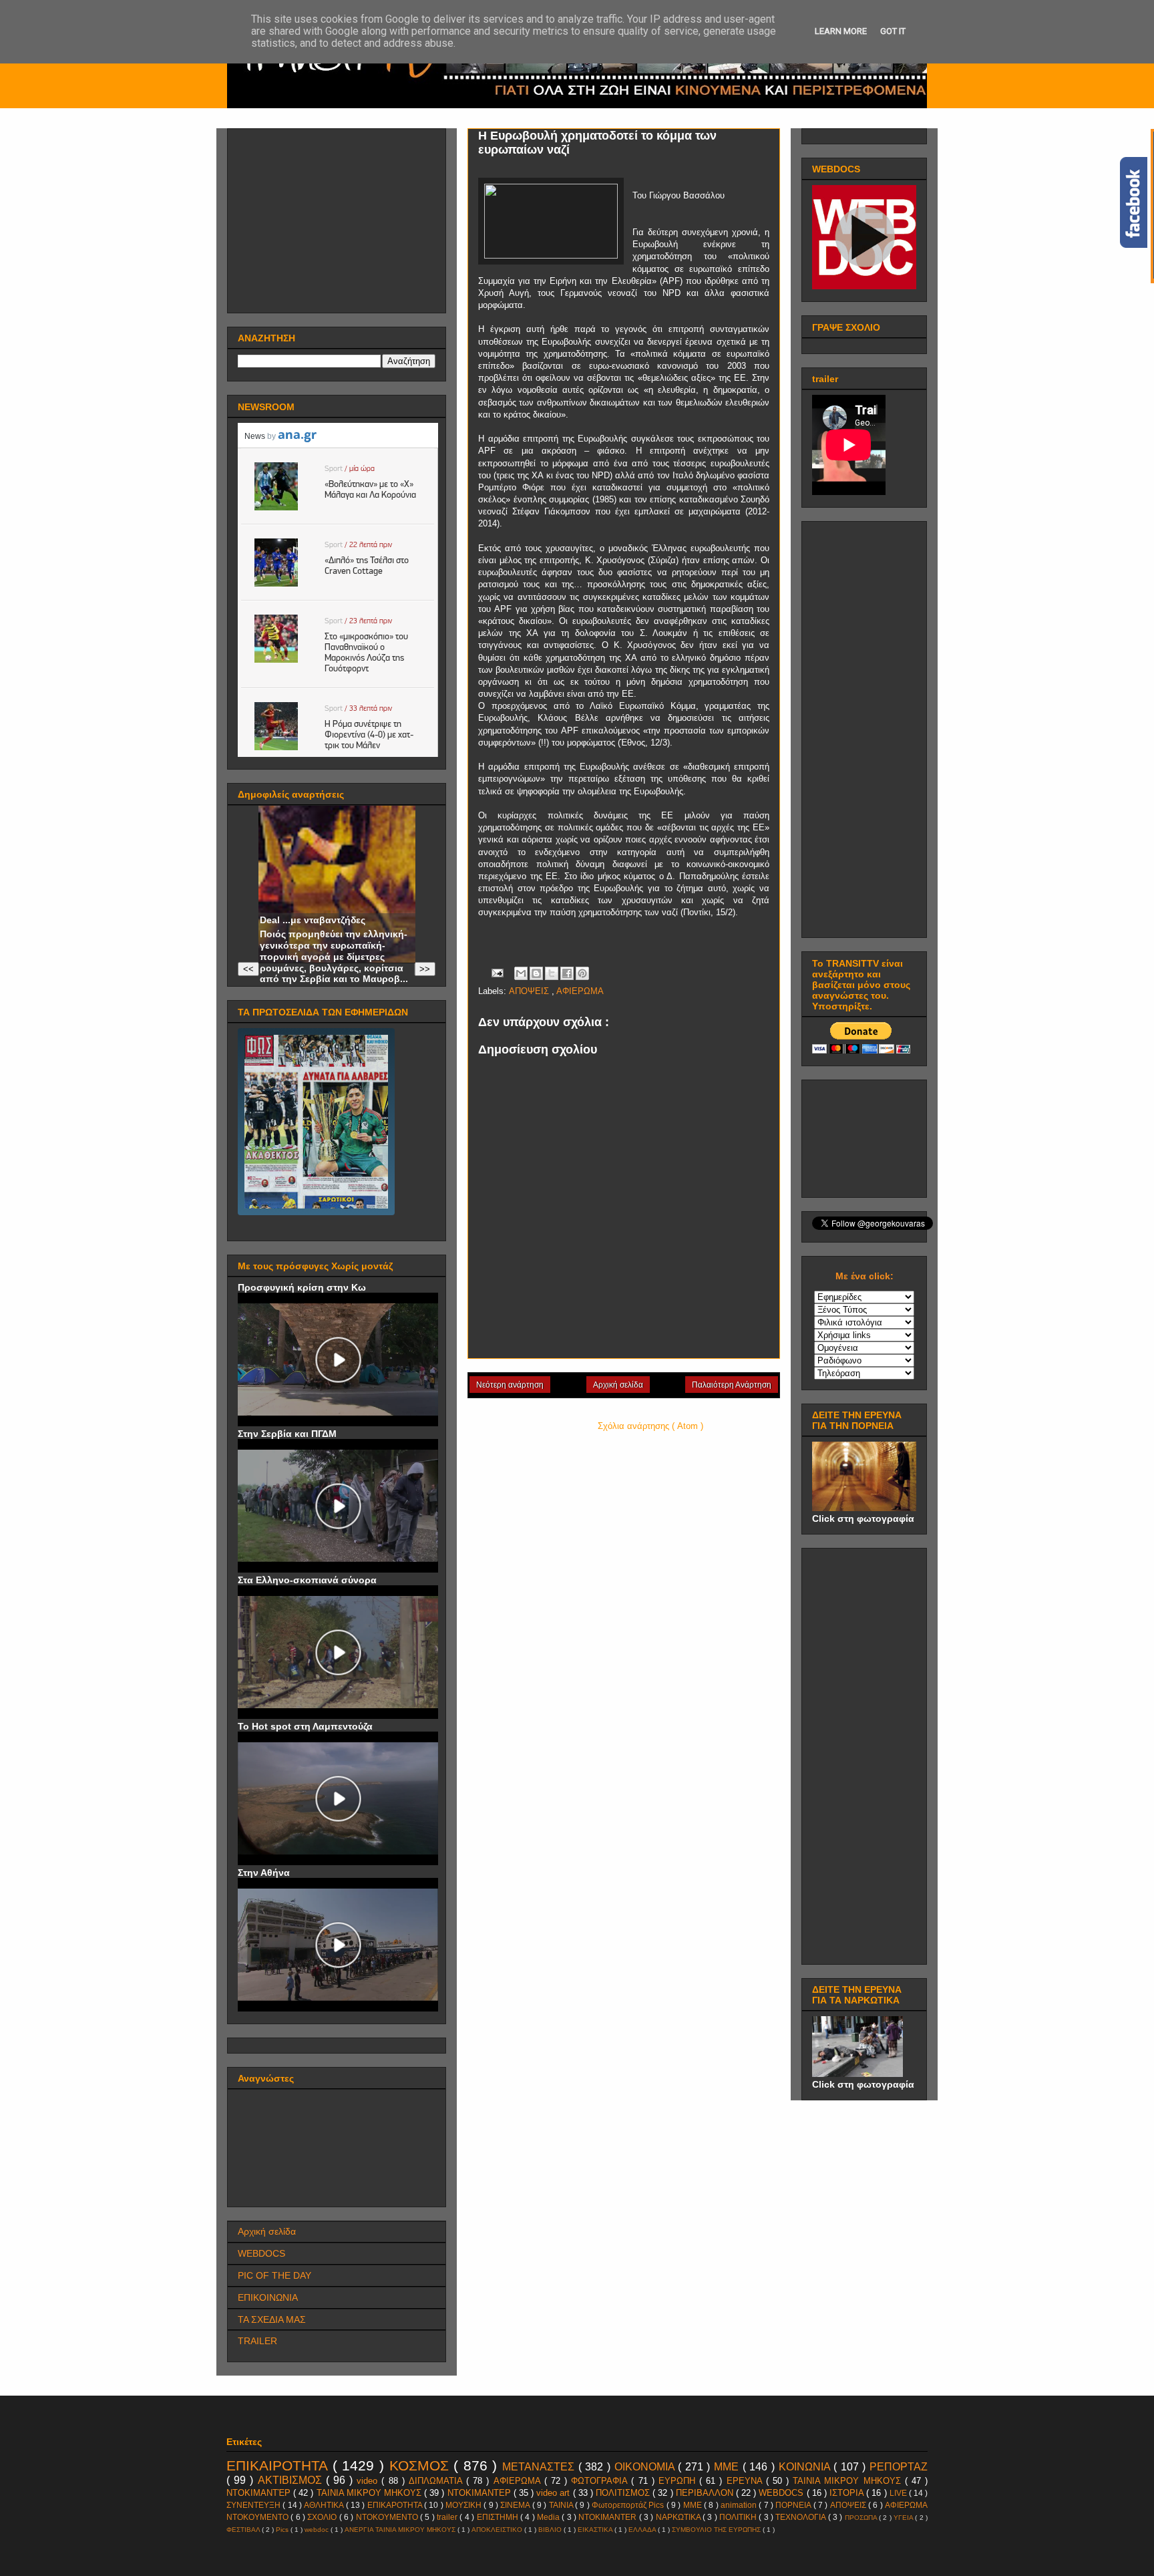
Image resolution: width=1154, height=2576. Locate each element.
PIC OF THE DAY (274, 2275)
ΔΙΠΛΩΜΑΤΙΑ (437, 2481)
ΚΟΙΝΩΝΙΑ (806, 2467)
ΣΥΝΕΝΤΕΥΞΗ (254, 2505)
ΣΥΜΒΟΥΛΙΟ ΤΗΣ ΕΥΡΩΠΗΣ (717, 2530)
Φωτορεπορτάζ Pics (629, 2505)
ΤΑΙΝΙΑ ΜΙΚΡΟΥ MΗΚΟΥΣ (849, 2481)
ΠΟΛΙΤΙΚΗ (739, 2517)
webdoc (318, 2530)
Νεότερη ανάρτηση (510, 1385)
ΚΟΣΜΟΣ (422, 2465)
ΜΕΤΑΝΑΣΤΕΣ (540, 2467)
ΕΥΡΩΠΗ (679, 2481)
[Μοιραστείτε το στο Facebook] (567, 973)
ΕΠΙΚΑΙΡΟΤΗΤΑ (279, 2465)
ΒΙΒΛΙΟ (551, 2530)
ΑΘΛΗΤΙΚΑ (325, 2505)
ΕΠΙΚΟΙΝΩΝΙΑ (268, 2297)
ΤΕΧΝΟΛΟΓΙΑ (801, 2517)
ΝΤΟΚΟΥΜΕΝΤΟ (388, 2517)
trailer (448, 2517)
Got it (893, 31)
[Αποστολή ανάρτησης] (497, 972)
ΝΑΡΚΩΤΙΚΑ (679, 2517)
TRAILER (257, 2341)
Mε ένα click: (864, 1276)
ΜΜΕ (728, 2467)
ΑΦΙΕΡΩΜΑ (580, 991)
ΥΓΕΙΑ (904, 2518)
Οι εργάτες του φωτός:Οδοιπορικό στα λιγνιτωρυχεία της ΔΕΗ (313, 898)
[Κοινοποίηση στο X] (552, 973)
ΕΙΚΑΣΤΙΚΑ (596, 2530)
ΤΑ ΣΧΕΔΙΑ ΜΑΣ (272, 2319)
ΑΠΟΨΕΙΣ (530, 991)
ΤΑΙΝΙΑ (562, 2505)
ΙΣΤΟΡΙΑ (848, 2493)
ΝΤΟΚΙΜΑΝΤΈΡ (260, 2493)
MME (694, 2505)
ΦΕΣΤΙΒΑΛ (244, 2530)
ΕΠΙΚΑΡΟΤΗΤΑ (396, 2505)
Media (549, 2517)
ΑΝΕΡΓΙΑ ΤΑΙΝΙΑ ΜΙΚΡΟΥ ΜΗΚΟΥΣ (401, 2530)
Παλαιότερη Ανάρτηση (732, 1385)
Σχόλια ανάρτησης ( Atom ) (650, 1426)
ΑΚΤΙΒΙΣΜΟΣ (292, 2480)
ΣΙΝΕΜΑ (516, 2505)
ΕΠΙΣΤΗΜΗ (499, 2517)
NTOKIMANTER (608, 2517)
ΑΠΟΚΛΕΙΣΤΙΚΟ (498, 2530)
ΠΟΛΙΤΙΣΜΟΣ (624, 2493)
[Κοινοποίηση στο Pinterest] (582, 973)
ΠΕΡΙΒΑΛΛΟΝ (706, 2493)
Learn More (841, 31)
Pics (283, 2530)
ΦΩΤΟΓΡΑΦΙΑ (601, 2481)
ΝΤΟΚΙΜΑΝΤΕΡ (480, 2493)
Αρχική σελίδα (618, 1385)
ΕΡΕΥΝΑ (746, 2481)
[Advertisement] (338, 217)
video (369, 2481)
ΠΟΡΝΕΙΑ (794, 2505)
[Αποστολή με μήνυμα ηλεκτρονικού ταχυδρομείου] (521, 973)
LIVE (899, 2493)
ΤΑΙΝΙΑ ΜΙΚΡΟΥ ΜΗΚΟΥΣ (370, 2493)
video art (554, 2493)
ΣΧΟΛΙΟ (323, 2517)
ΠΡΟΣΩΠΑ (862, 2518)
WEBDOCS (261, 2253)
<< (248, 969)
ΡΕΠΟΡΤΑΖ (899, 2467)
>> (425, 969)
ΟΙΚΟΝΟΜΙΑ (646, 2467)
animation (740, 2505)
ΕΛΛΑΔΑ (643, 2530)
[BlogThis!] (536, 973)
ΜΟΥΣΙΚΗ (464, 2505)
